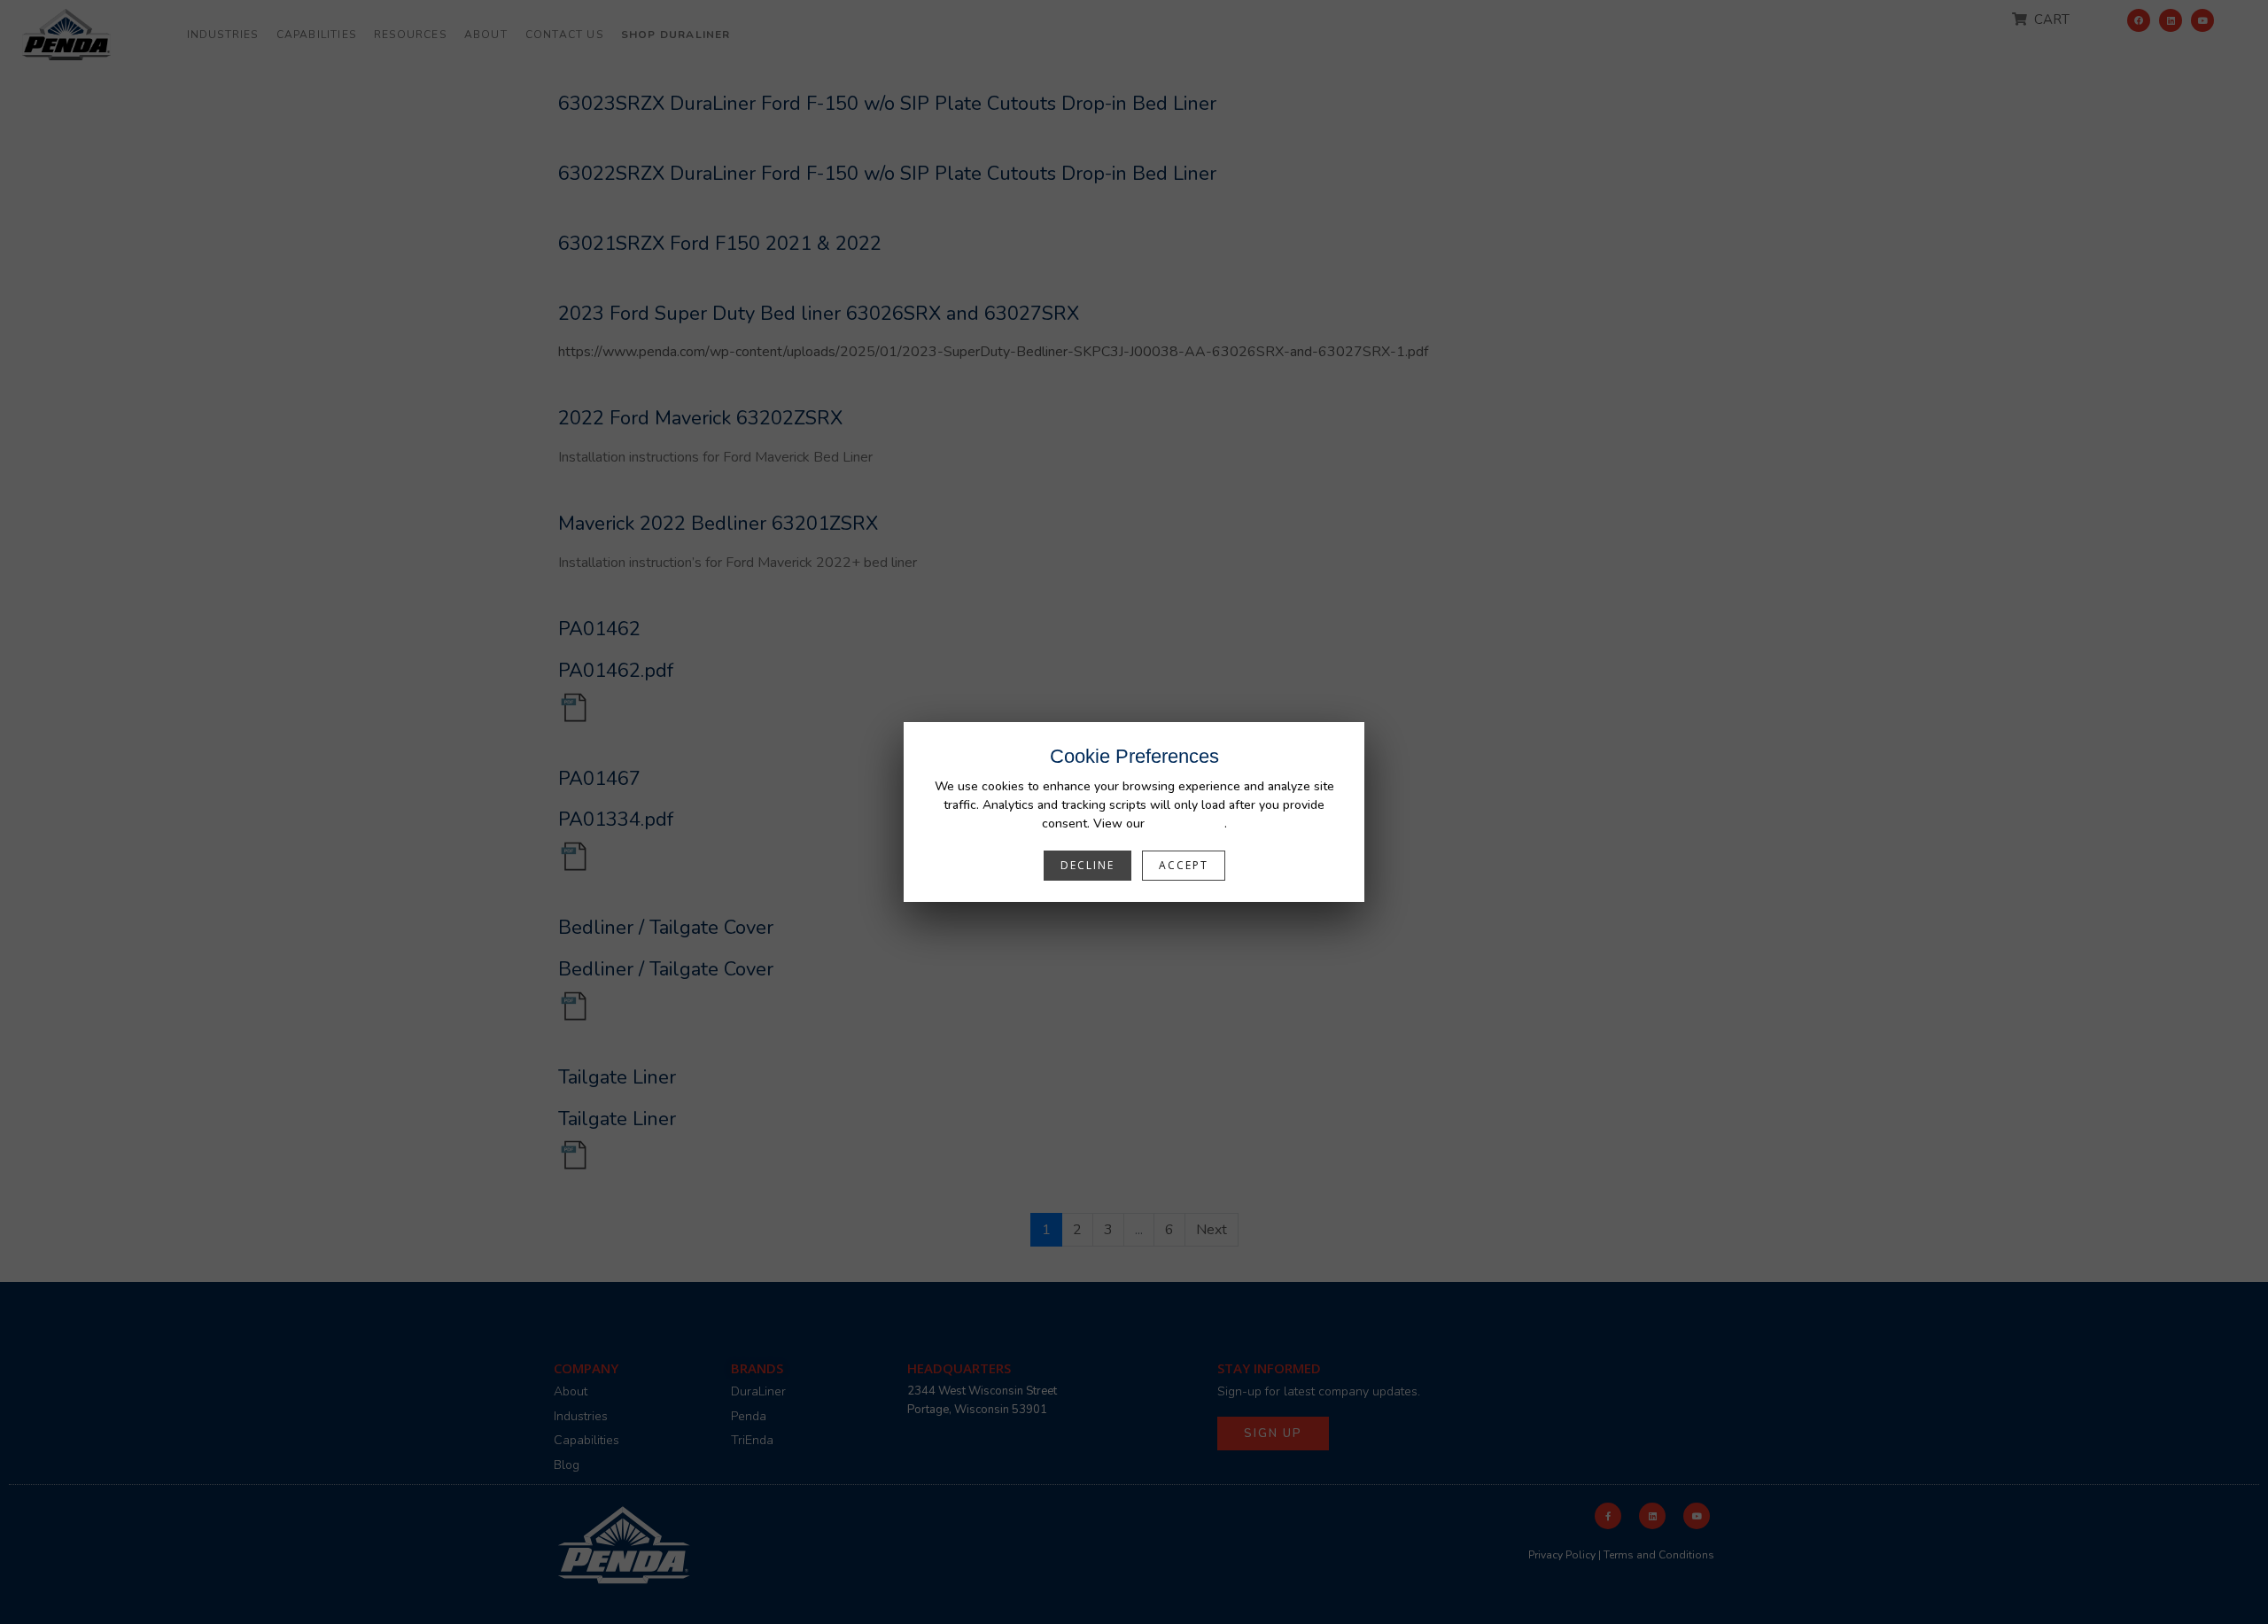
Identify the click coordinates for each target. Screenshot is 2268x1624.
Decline (1087, 865)
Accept (1184, 865)
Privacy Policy (1186, 824)
